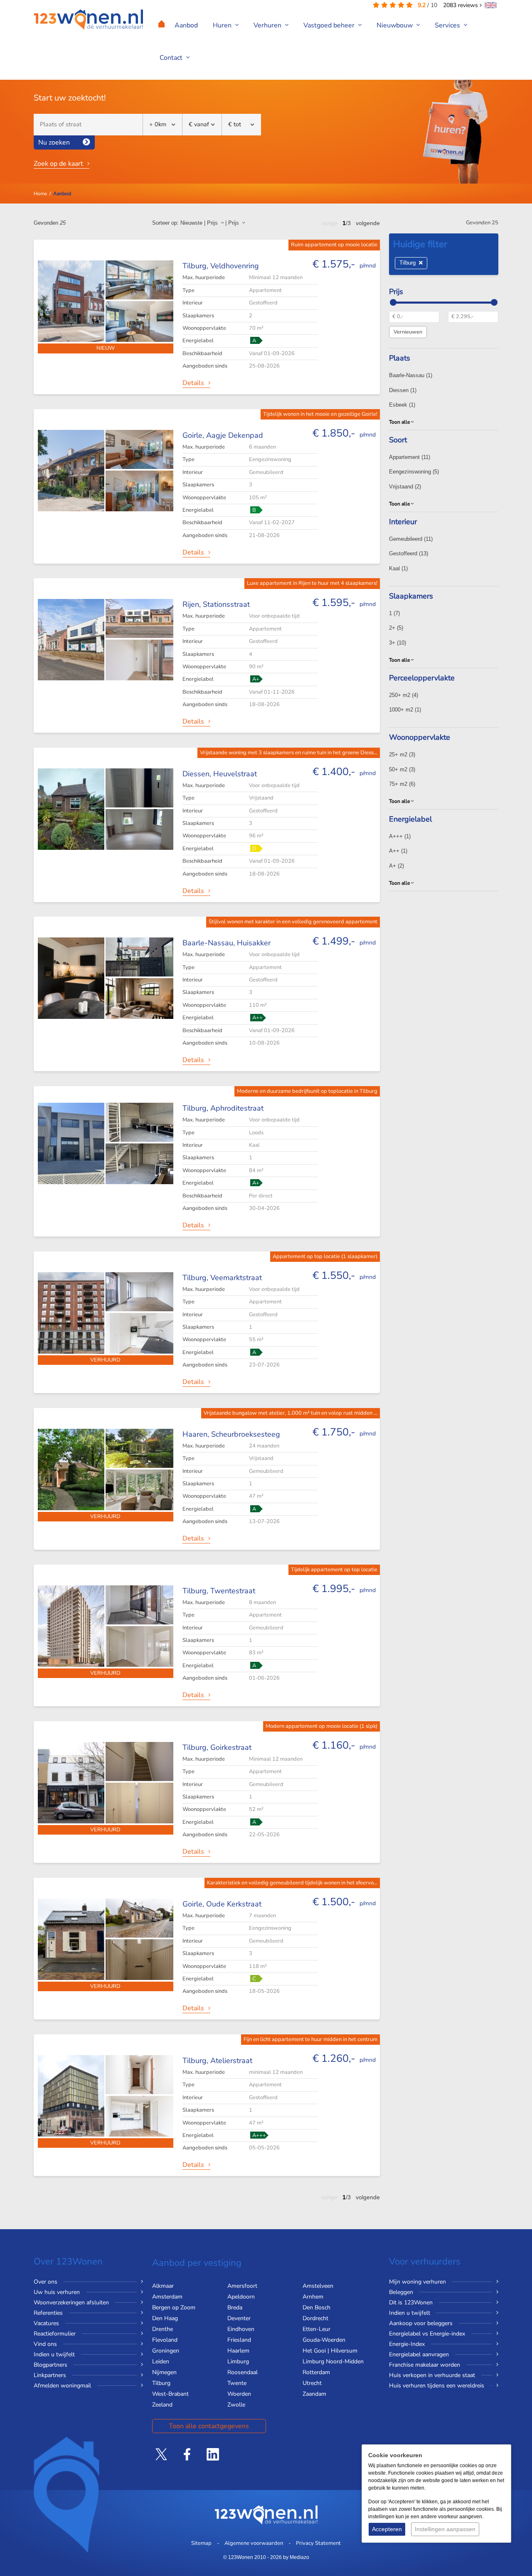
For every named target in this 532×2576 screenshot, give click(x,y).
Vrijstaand (405, 487)
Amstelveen (318, 2286)
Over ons (46, 2282)
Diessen (403, 390)
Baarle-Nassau (411, 375)
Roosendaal (243, 2372)
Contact (172, 58)
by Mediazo (296, 2557)
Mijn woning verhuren (417, 2282)
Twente (237, 2383)
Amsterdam (167, 2297)
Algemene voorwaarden (254, 2543)
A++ (398, 851)
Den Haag (165, 2318)
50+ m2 (402, 769)
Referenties (48, 2313)
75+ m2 (402, 784)
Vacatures (46, 2323)
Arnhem (313, 2297)
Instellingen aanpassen (445, 2529)
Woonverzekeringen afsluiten (71, 2302)
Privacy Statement (318, 2543)
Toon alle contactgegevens (209, 2426)
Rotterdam (316, 2372)
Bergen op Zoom (174, 2307)
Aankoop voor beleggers (421, 2323)
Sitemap (201, 2543)
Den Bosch (316, 2307)
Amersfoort (242, 2286)
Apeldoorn (241, 2297)
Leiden (161, 2361)
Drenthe (163, 2329)
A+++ (400, 836)
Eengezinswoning (414, 472)
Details (193, 383)
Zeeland (162, 2405)
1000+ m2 (405, 710)
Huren (223, 25)
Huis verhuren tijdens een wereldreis (437, 2386)
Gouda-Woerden (324, 2340)
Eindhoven (241, 2329)
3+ (398, 643)
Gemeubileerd (411, 539)
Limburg (238, 2361)
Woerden (239, 2394)
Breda (235, 2307)
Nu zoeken (54, 142)
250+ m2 (404, 695)
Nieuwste (191, 223)
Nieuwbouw (395, 25)
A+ (397, 866)
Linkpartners (50, 2375)
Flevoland (165, 2340)
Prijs (214, 223)
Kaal (398, 568)
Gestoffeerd (409, 553)
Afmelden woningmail (62, 2386)
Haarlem (238, 2351)
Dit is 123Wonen (411, 2302)
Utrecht (312, 2383)
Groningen (166, 2351)
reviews (461, 5)
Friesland (239, 2340)
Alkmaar (163, 2286)
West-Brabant (170, 2394)
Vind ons (45, 2344)
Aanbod (186, 25)
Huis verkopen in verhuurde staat (432, 2375)
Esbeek (402, 405)
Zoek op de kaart (58, 164)
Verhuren (268, 25)
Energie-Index (407, 2344)
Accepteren (387, 2529)
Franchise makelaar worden (425, 2365)
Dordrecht (315, 2318)
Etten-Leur (316, 2329)
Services (448, 25)
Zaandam (314, 2394)
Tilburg (409, 263)
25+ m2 (402, 754)
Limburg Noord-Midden (333, 2361)
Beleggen (401, 2292)
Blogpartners (50, 2365)
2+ (396, 628)
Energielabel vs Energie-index (427, 2334)
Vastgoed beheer (330, 25)
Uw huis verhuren (57, 2292)
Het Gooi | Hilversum (330, 2351)
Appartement (410, 457)
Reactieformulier (55, 2334)
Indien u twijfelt (54, 2354)
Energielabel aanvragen (419, 2354)
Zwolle (236, 2405)
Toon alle (400, 422)
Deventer (239, 2318)
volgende (368, 223)
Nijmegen (164, 2372)
